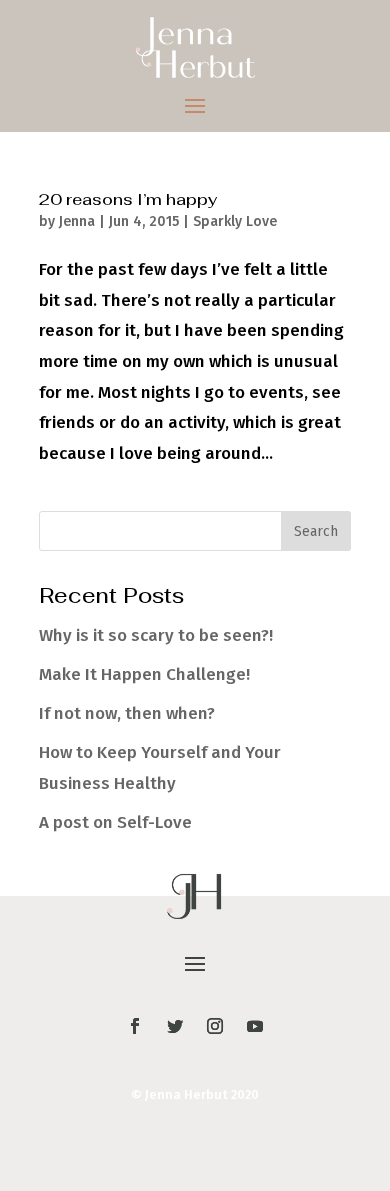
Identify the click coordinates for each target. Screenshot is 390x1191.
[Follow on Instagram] (215, 1026)
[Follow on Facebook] (135, 1026)
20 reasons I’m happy (128, 199)
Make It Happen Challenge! (144, 674)
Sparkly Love (235, 221)
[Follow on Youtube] (255, 1026)
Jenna (77, 221)
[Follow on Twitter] (175, 1026)
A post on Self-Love (115, 822)
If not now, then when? (127, 713)
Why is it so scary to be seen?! (156, 635)
